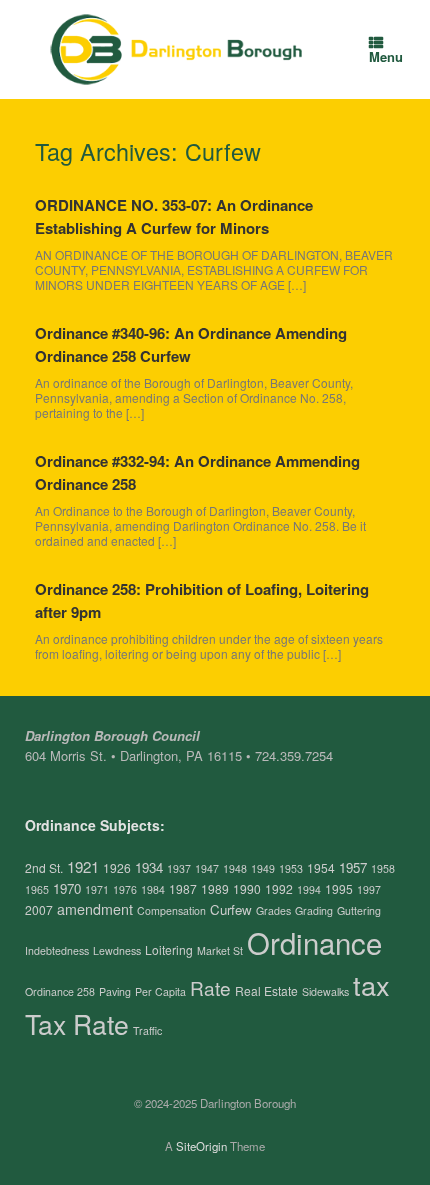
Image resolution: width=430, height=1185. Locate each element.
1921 (83, 866)
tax (371, 984)
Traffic (147, 1030)
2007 (39, 909)
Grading (314, 910)
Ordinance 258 (60, 991)
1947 (207, 868)
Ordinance (314, 942)
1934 (149, 867)
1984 (153, 889)
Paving (115, 991)
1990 (247, 888)
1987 (183, 888)
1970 (67, 888)
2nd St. (44, 867)
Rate (210, 987)
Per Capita (160, 991)
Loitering (169, 949)
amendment (95, 909)
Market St (220, 950)
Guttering (359, 910)
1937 (179, 868)
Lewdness (117, 950)
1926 (117, 867)
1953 (291, 868)
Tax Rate (77, 1024)
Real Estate (266, 990)
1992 (279, 888)
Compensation (171, 910)
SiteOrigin (201, 1146)
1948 (235, 868)
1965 (37, 889)
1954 (321, 867)
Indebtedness (57, 950)
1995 (339, 888)
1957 (353, 867)
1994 (309, 889)
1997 (369, 889)
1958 (383, 868)
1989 (215, 888)
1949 (263, 868)
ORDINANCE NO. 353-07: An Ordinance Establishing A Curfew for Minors (174, 216)
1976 (125, 889)
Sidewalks (325, 991)
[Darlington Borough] (177, 49)
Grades (273, 910)
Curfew (231, 909)
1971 (97, 889)
